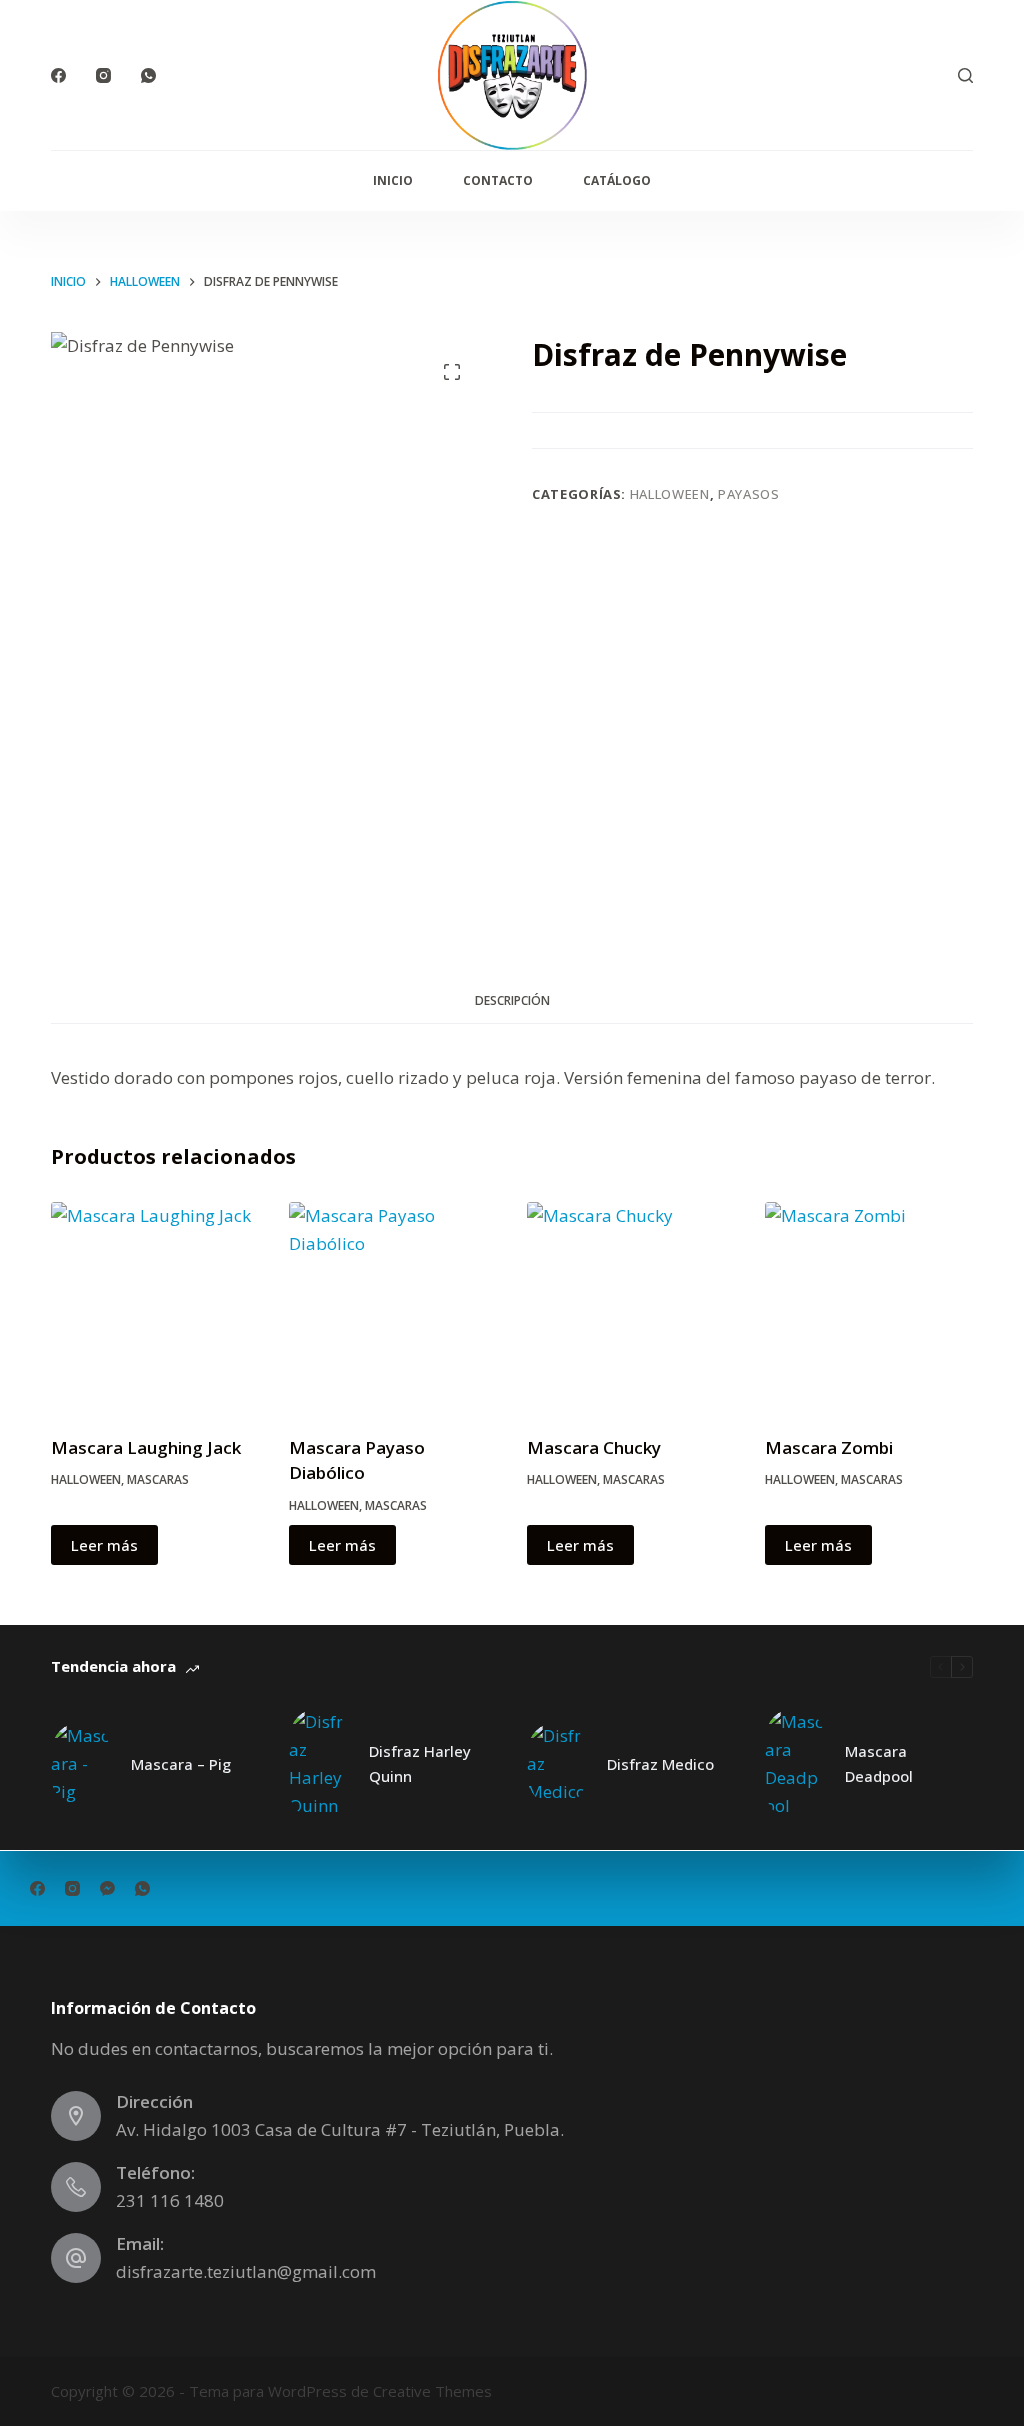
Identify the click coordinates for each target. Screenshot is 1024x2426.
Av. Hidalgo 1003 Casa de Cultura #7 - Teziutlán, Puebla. (340, 2129)
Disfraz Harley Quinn (420, 1763)
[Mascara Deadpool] (795, 1764)
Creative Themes (432, 2391)
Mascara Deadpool (879, 1763)
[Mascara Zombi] (869, 1306)
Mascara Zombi (829, 1447)
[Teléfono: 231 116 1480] (76, 2187)
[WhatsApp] (148, 75)
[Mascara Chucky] (631, 1306)
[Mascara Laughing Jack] (155, 1306)
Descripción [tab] (512, 1000)
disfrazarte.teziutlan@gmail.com (246, 2271)
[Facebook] (58, 75)
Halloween (670, 494)
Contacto (498, 180)
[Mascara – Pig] (81, 1764)
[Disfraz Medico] (557, 1764)
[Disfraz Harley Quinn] (319, 1764)
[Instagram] (103, 75)
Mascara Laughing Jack (146, 1447)
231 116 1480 (170, 2200)
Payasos (749, 494)
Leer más (104, 1545)
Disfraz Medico (660, 1764)
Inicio (393, 180)
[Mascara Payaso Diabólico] (393, 1306)
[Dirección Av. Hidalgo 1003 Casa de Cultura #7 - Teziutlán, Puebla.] (76, 2116)
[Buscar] (965, 75)
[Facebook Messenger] (107, 1888)
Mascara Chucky (594, 1447)
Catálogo (617, 180)
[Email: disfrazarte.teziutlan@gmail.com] (76, 2258)
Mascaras (158, 1479)
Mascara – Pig (181, 1764)
